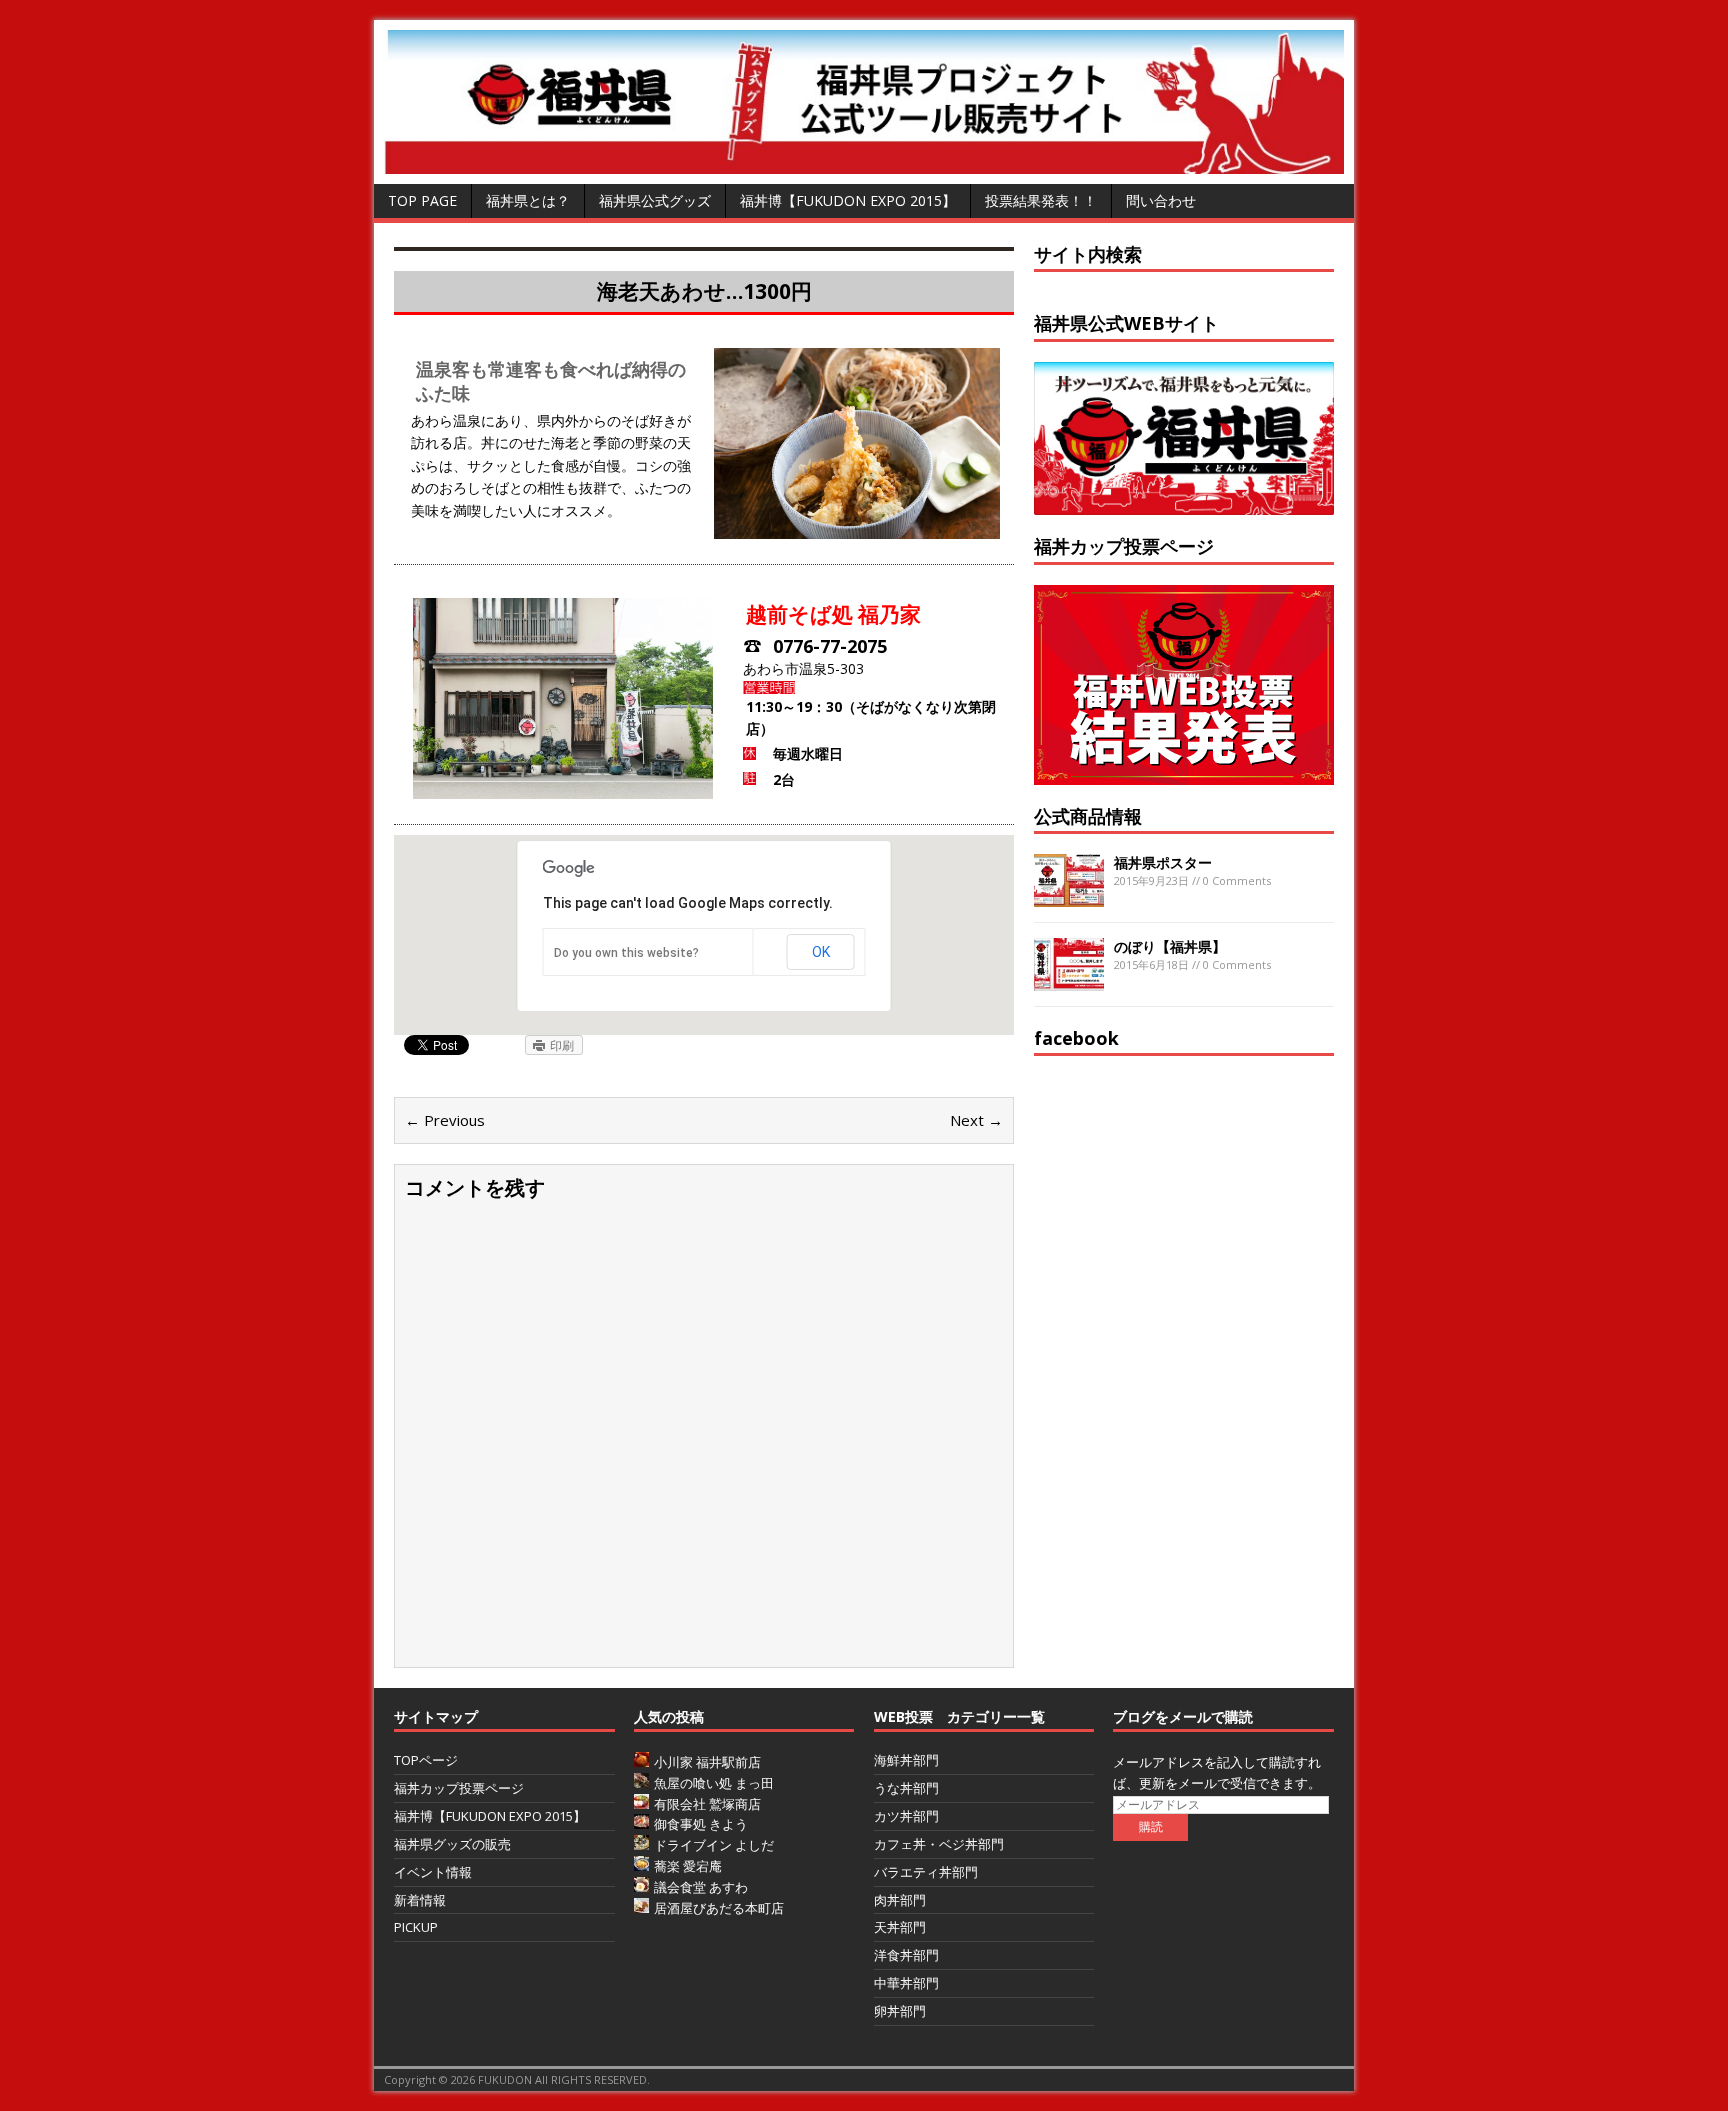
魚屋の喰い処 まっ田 (714, 1783)
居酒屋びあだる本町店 (719, 1908)
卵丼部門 (900, 2011)
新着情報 (420, 1900)
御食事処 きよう (701, 1824)
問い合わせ (1161, 200)
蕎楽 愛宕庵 (688, 1866)
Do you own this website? (626, 953)
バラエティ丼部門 (926, 1872)
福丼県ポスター (1163, 862)
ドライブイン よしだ (714, 1845)
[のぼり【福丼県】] (1069, 979)
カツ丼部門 (906, 1816)
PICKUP (416, 1927)
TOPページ (426, 1760)
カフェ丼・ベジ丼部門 (939, 1844)
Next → (976, 1120)
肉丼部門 (900, 1900)
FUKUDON (505, 2079)
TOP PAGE (422, 200)
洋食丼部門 (906, 1955)
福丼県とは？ (528, 200)
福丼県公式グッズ (655, 200)
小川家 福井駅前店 (707, 1762)
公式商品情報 (1088, 816)
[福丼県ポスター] (1069, 895)
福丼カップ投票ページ (459, 1788)
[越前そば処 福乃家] (857, 527)
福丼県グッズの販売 (452, 1844)
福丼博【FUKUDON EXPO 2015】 (848, 200)
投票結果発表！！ (1041, 200)
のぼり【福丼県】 (1170, 946)
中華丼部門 (906, 1983)
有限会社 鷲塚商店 (707, 1804)
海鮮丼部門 (906, 1760)
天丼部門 (900, 1927)
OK (821, 952)
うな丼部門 (906, 1788)
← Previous (445, 1120)
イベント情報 (433, 1872)
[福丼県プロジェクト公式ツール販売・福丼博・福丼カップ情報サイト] (864, 162)
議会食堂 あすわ (701, 1887)
